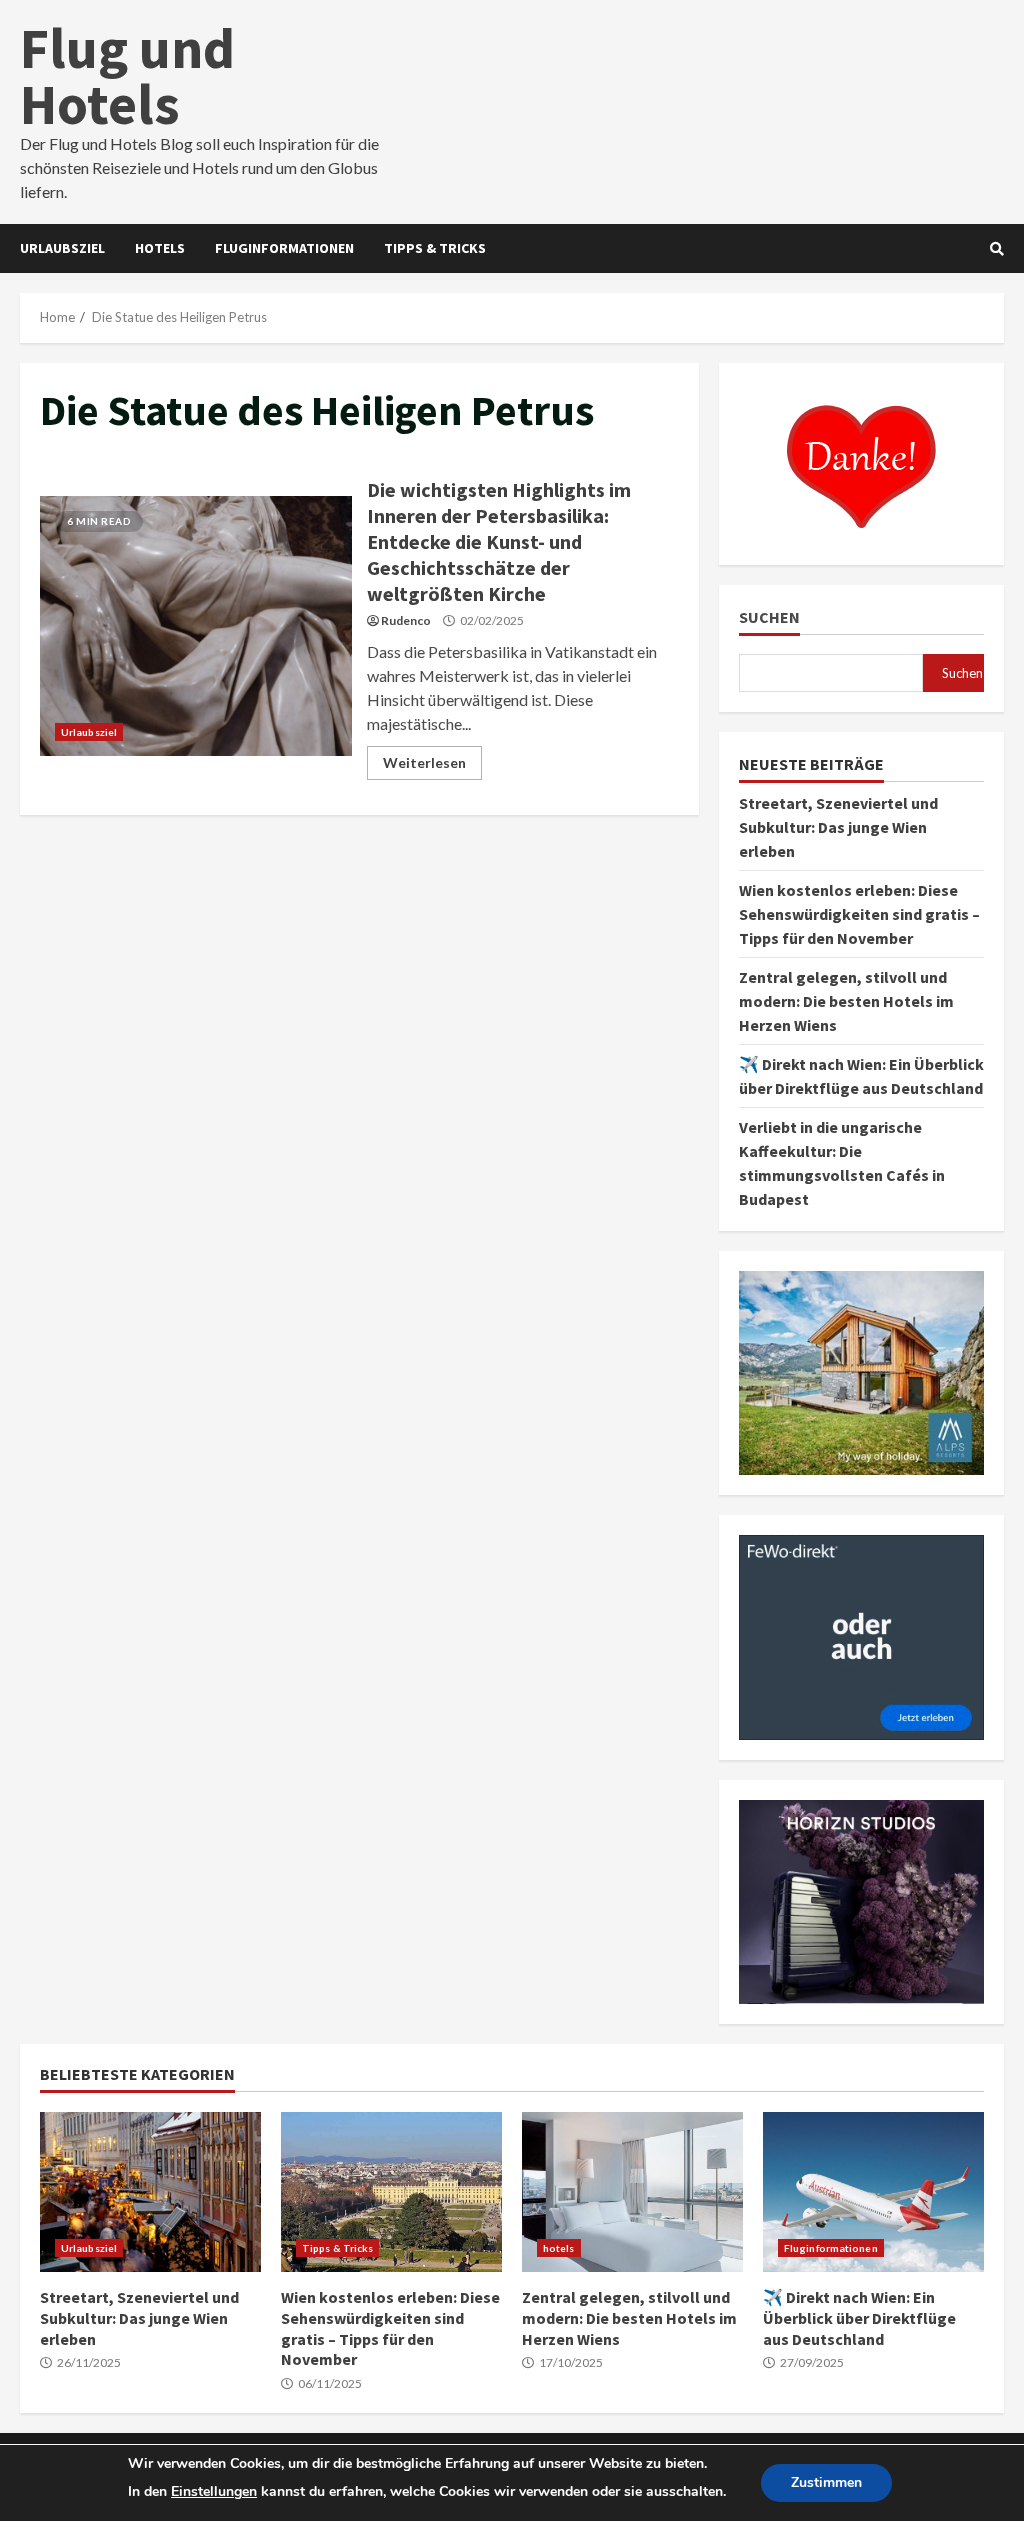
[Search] (997, 249)
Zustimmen (826, 2482)
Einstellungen (214, 2491)
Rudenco (406, 620)
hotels (160, 248)
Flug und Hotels (127, 76)
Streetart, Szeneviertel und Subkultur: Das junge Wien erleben (838, 827)
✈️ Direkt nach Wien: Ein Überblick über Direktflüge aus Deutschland (873, 2192)
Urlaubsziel (62, 248)
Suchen (769, 617)
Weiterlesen (424, 762)
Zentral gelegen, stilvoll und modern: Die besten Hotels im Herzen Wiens (846, 1001)
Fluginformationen (284, 248)
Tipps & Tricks (435, 248)
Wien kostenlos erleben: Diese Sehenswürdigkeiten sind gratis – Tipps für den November (859, 914)
